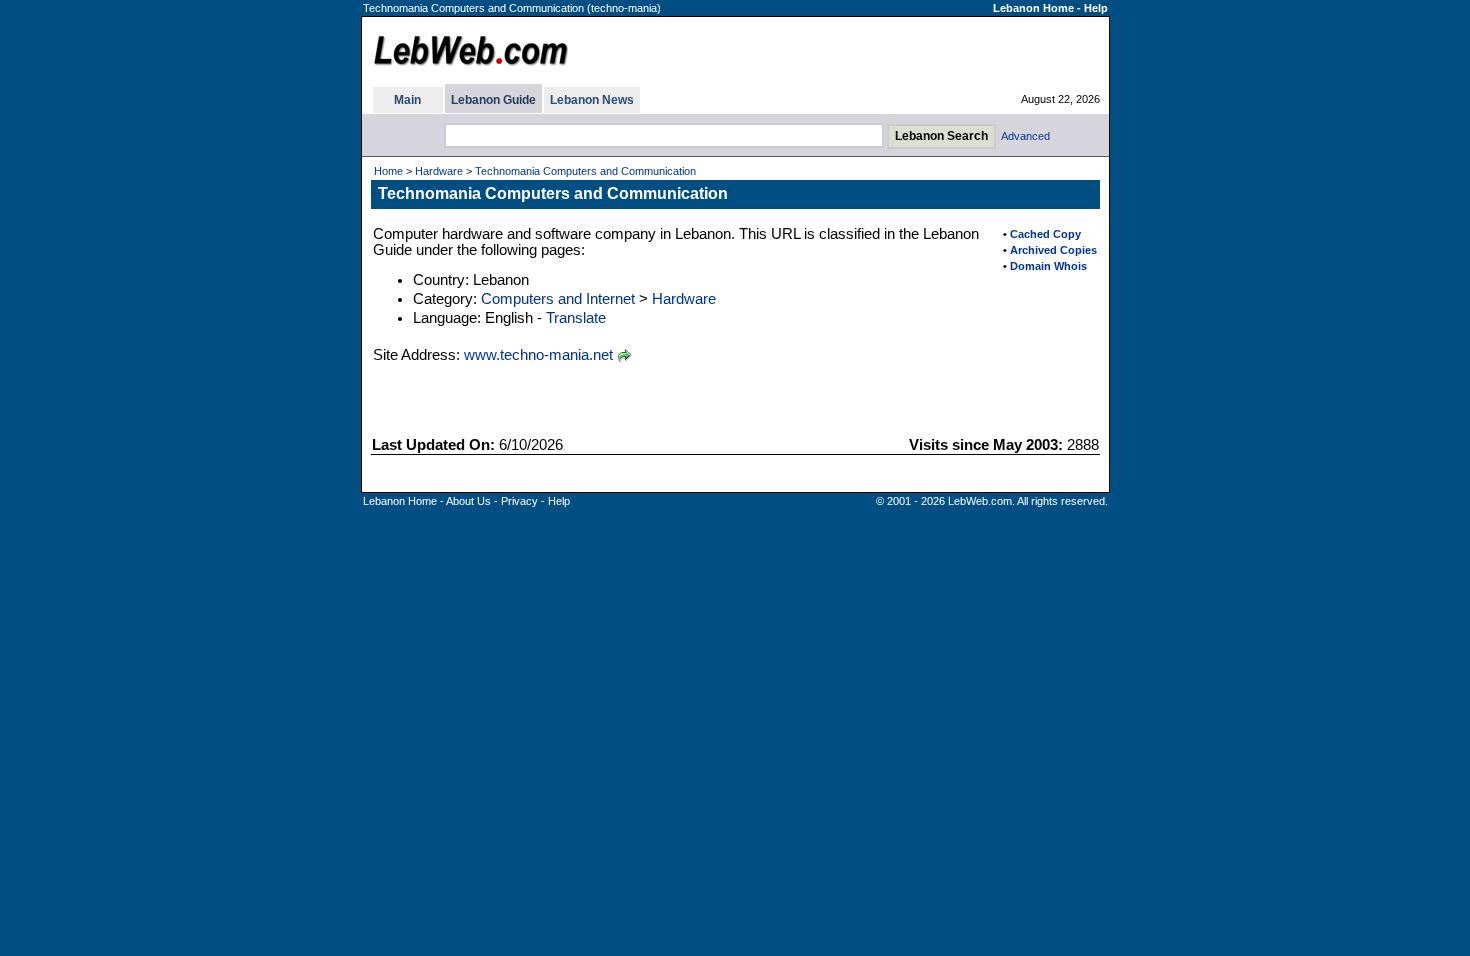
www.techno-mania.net (538, 355)
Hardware (439, 171)
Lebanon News (592, 100)
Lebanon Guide (493, 100)
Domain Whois (1048, 266)
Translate (576, 318)
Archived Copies (1053, 250)
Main (407, 100)
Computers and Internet (558, 299)
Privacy (519, 501)
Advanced (1025, 136)
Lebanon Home (1033, 8)
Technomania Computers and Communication (585, 171)
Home (388, 171)
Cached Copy (1045, 234)
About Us (468, 501)
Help (1096, 8)
